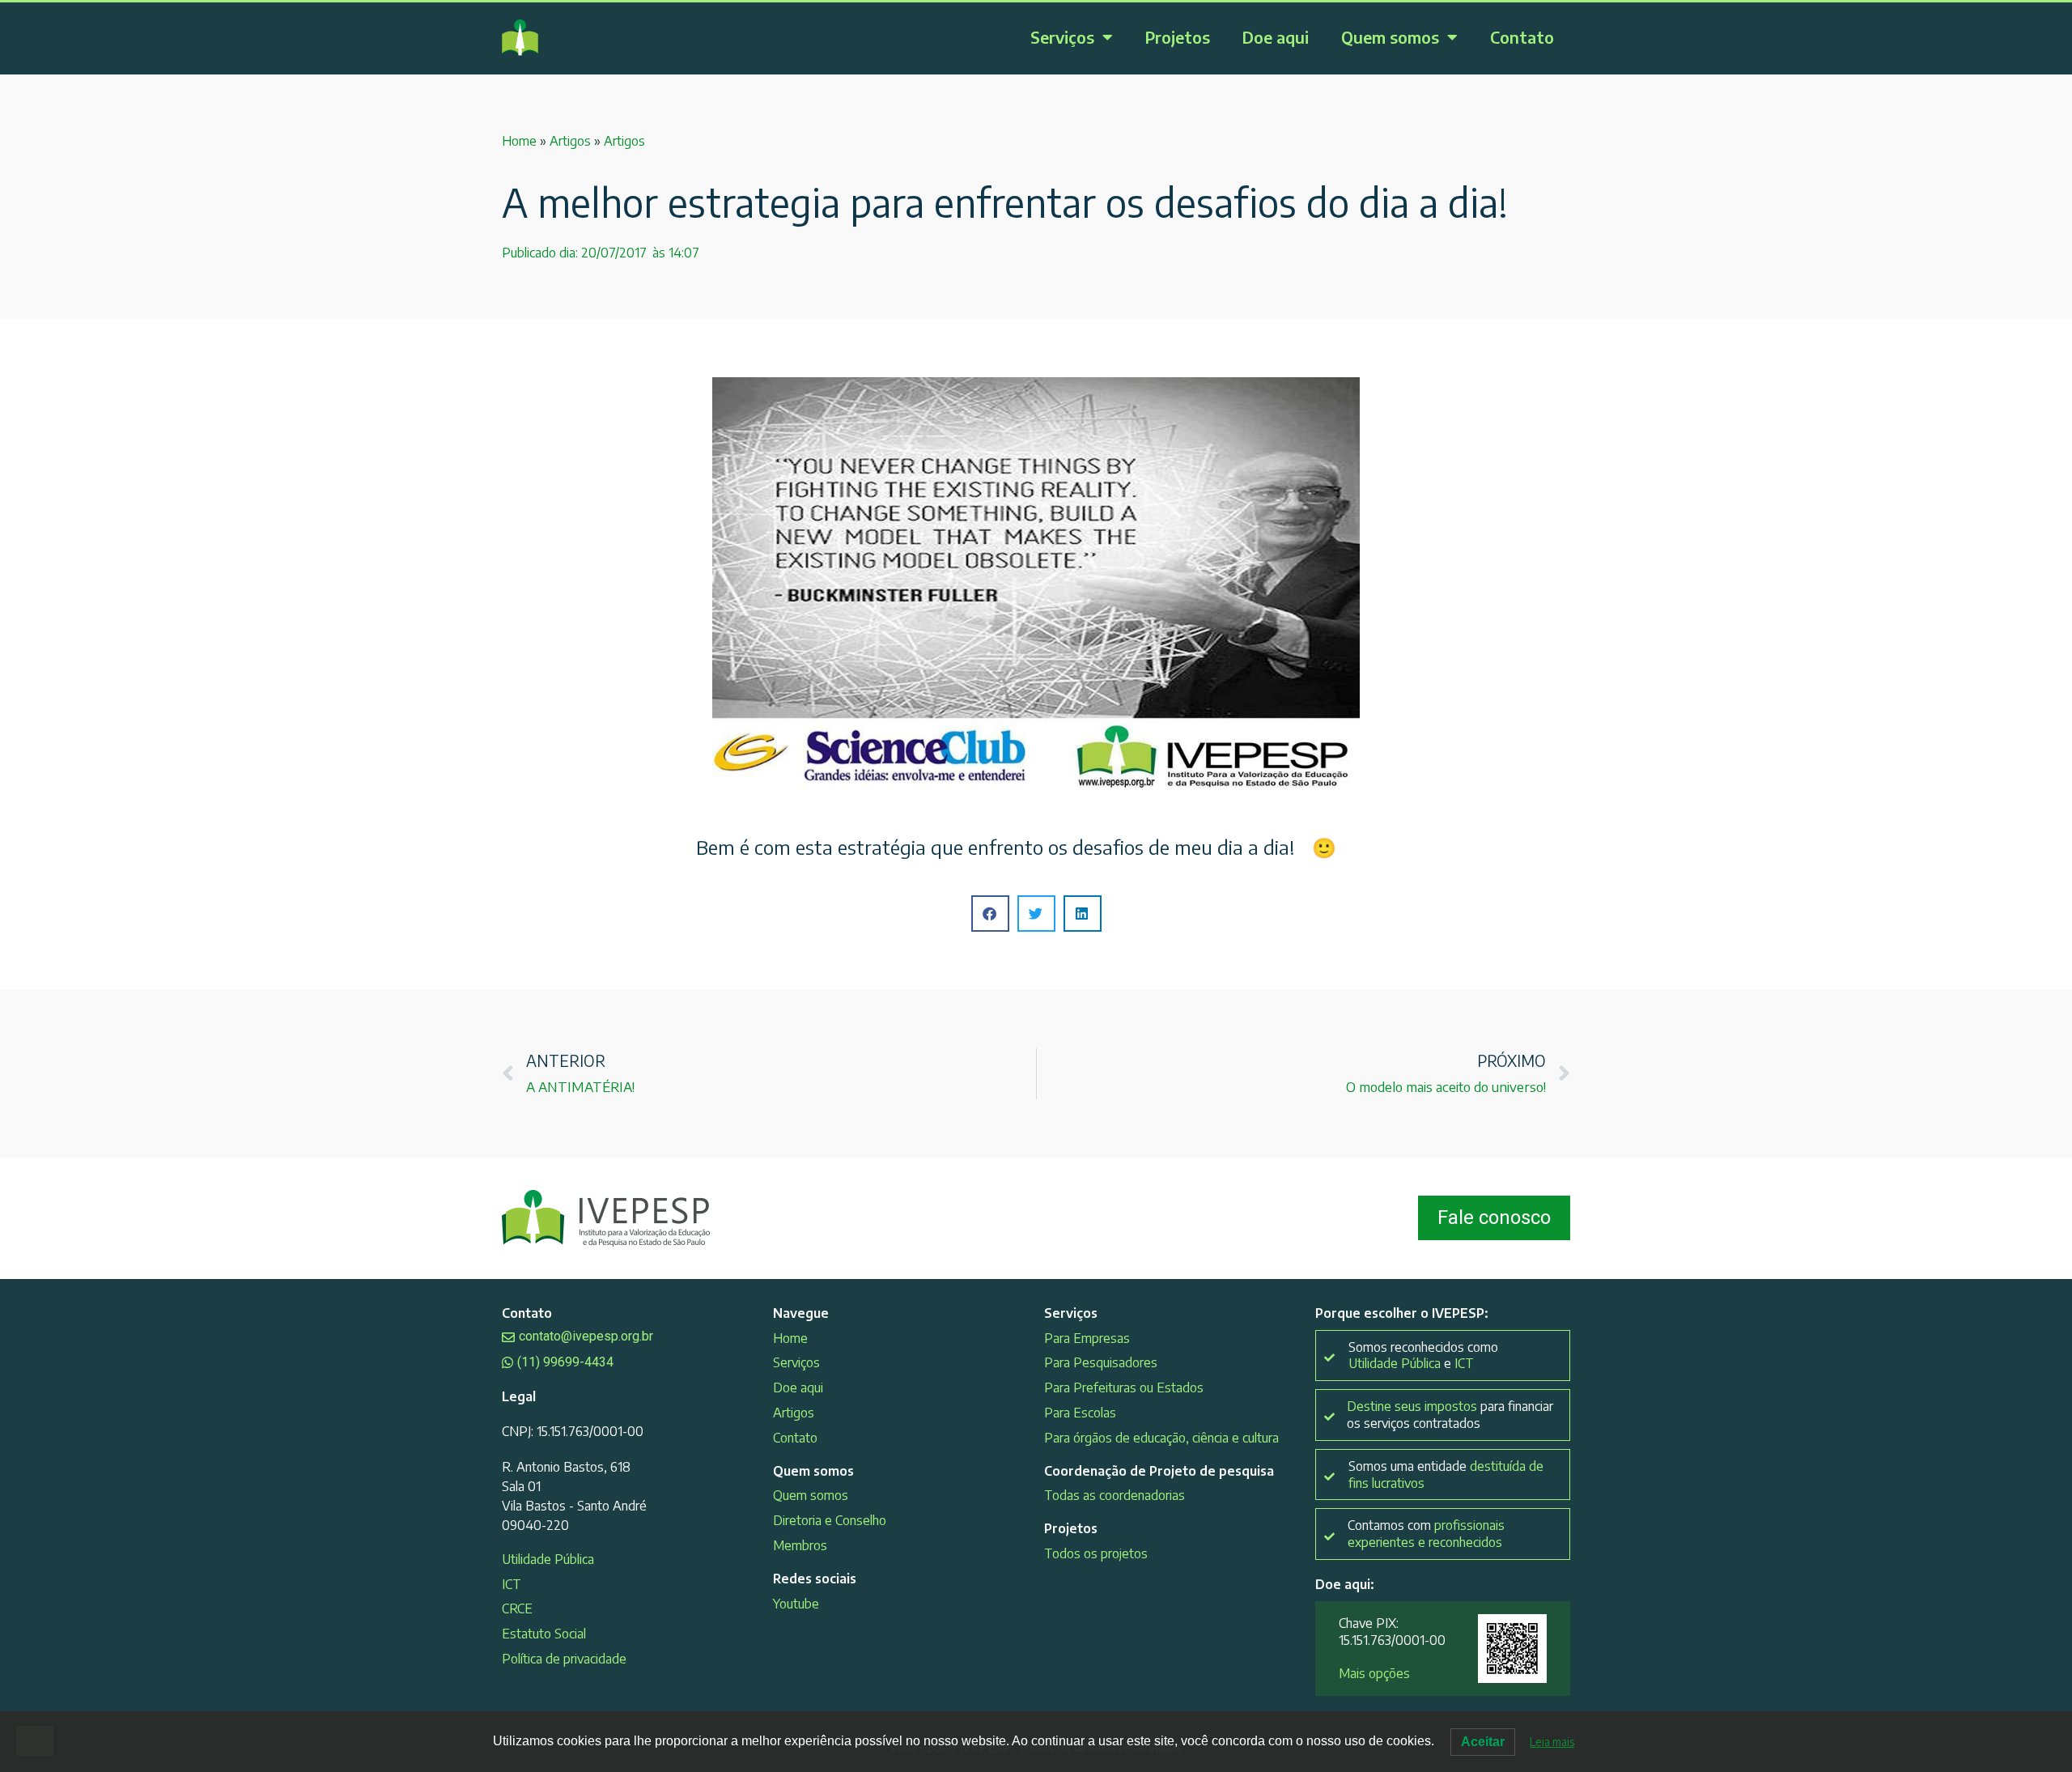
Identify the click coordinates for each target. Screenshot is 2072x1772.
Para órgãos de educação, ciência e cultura (1161, 1438)
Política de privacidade (564, 1659)
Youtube (796, 1604)
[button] (990, 914)
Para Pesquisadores (1101, 1362)
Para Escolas (1080, 1413)
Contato (1522, 37)
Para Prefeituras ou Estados (1124, 1387)
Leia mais (1552, 1742)
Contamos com (1426, 1534)
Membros (800, 1545)
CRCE (517, 1608)
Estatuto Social (544, 1634)
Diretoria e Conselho (830, 1520)
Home (519, 141)
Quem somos (1390, 37)
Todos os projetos (1096, 1553)
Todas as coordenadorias (1115, 1495)
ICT (512, 1584)
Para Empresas (1087, 1338)
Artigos (570, 141)
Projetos (1178, 37)
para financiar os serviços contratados (1450, 1415)
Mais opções (1374, 1673)
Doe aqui (1276, 37)
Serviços (1062, 37)
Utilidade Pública (548, 1559)
